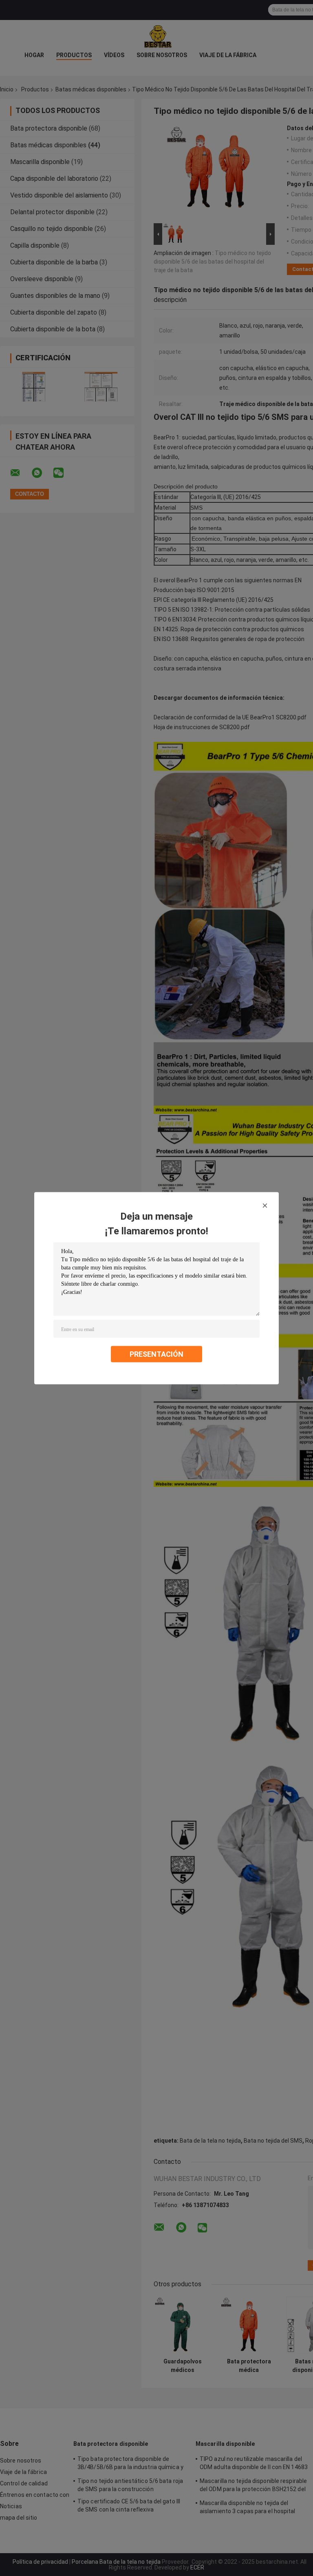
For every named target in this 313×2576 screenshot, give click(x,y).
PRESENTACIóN (156, 1354)
